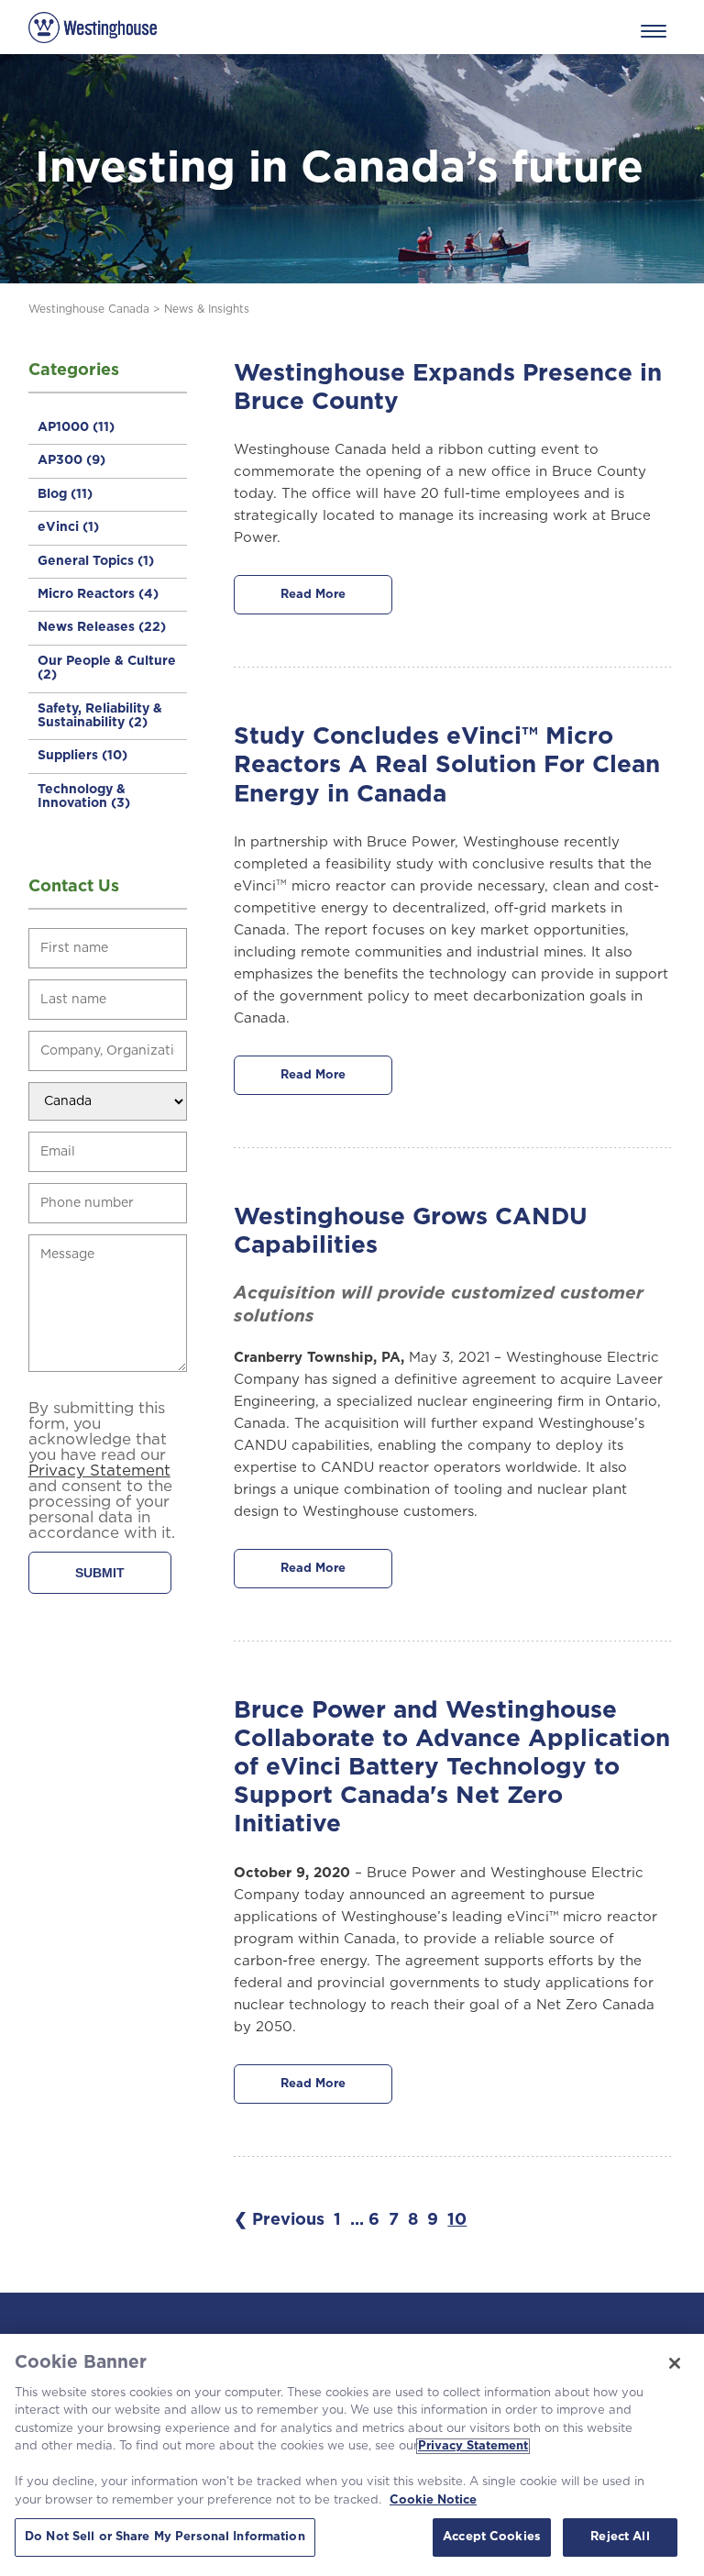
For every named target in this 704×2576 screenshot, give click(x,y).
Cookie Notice (433, 2500)
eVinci (68, 527)
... (357, 2220)
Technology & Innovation (84, 796)
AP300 (71, 460)
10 (457, 2220)
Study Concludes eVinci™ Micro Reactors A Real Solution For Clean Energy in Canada (447, 765)
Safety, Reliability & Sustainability (100, 716)
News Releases (102, 627)
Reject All (620, 2537)
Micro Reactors (98, 594)
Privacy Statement (473, 2446)
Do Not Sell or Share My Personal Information (165, 2537)
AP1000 (76, 427)
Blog (65, 494)
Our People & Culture (107, 668)
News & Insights (207, 309)
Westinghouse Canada (89, 309)
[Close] (675, 2363)
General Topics (96, 561)
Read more (313, 595)
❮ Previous (279, 2220)
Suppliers (82, 756)
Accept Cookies (492, 2537)
